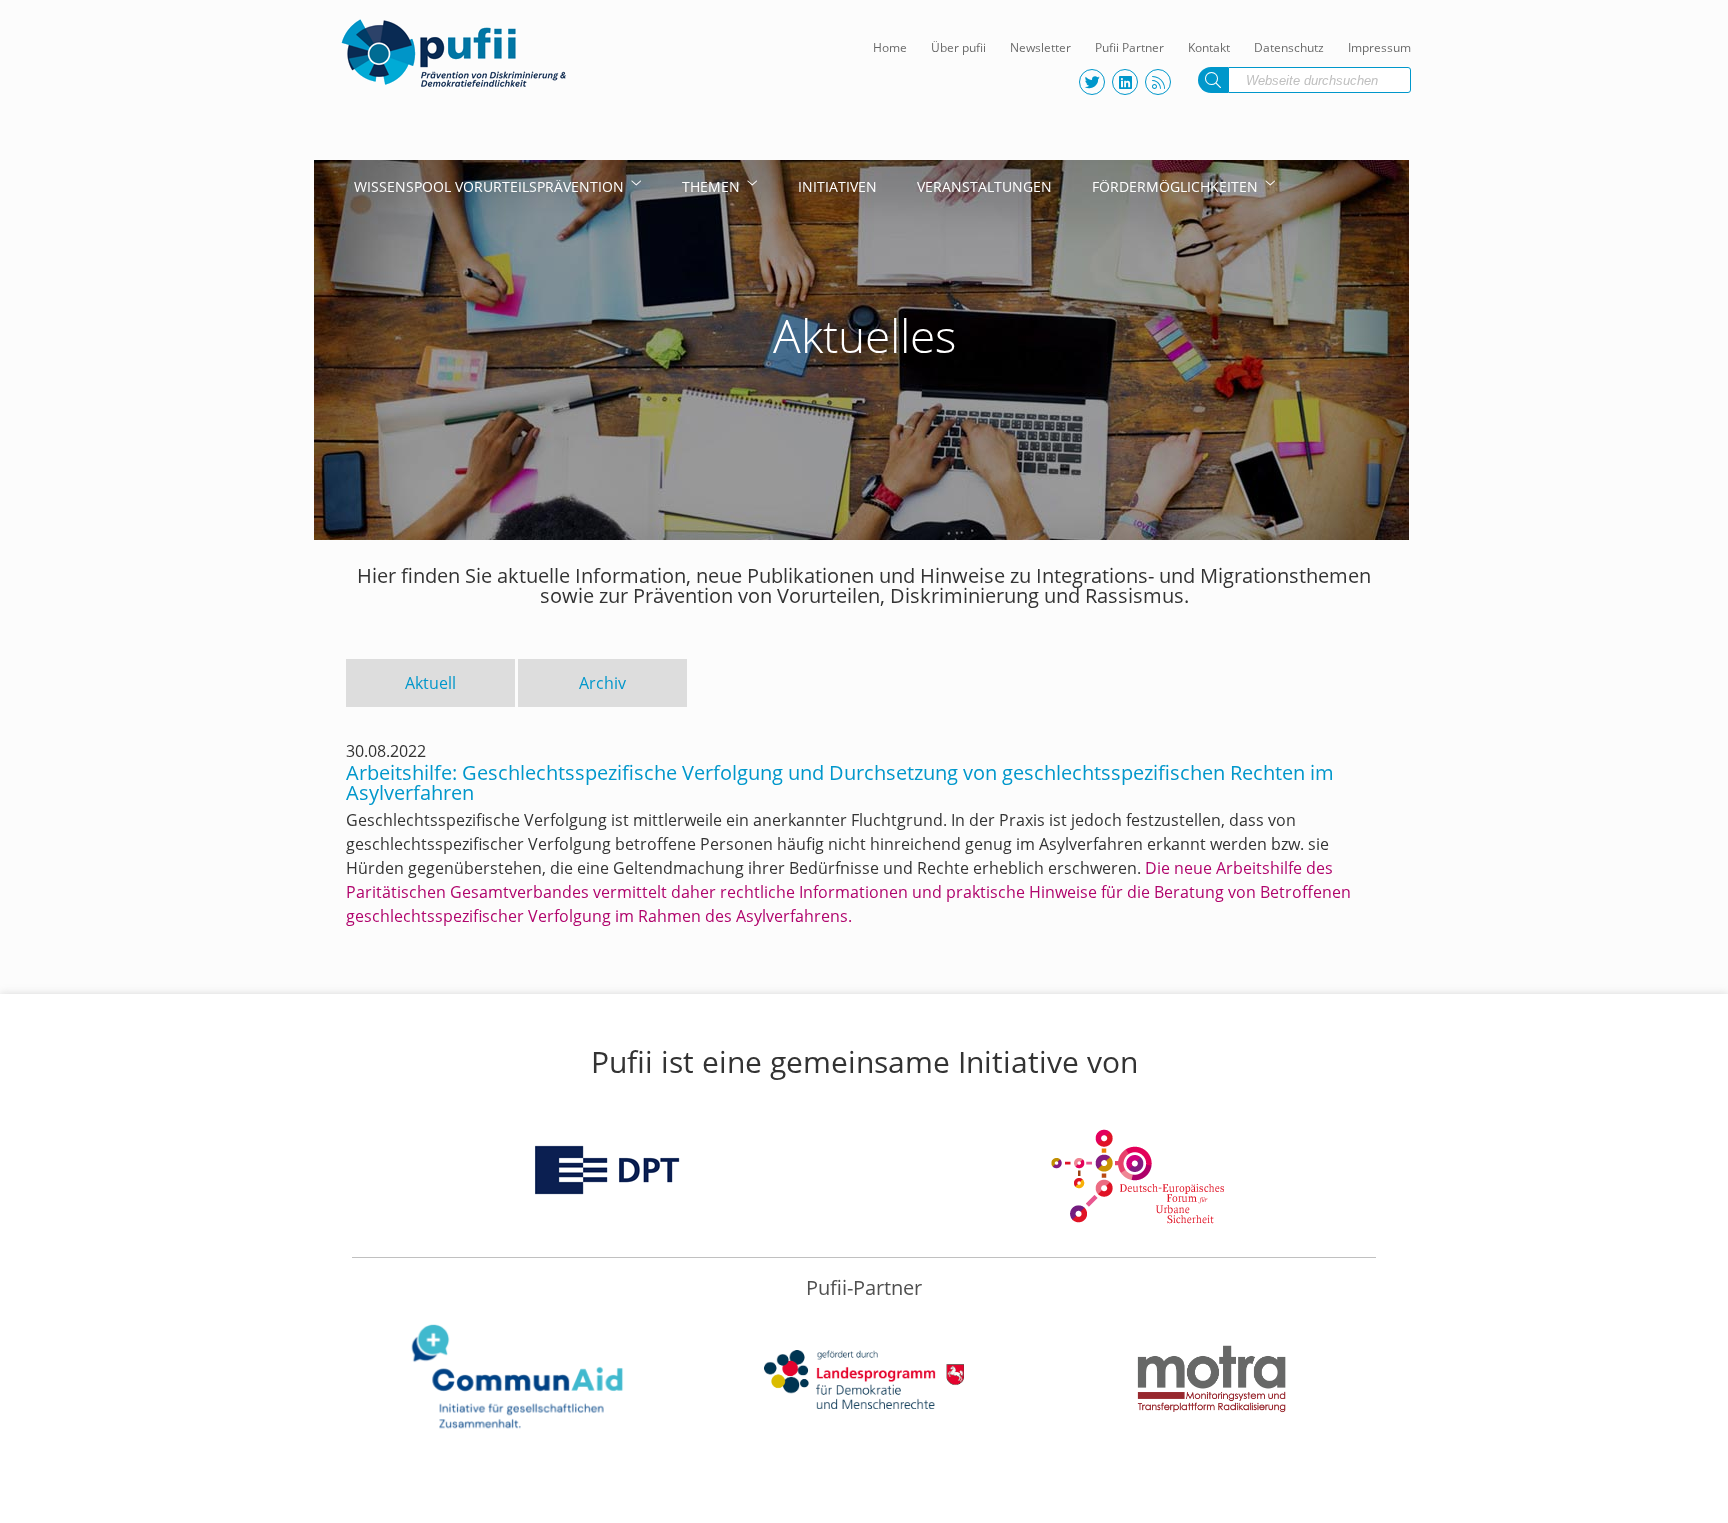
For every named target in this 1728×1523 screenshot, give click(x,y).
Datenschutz (1289, 47)
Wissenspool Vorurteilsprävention (489, 186)
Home (890, 47)
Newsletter (1040, 47)
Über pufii (958, 47)
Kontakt (1209, 47)
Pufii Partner (1129, 47)
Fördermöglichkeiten (1175, 186)
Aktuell (430, 683)
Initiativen (837, 186)
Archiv (602, 683)
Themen (711, 186)
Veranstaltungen (984, 186)
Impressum (1379, 47)
